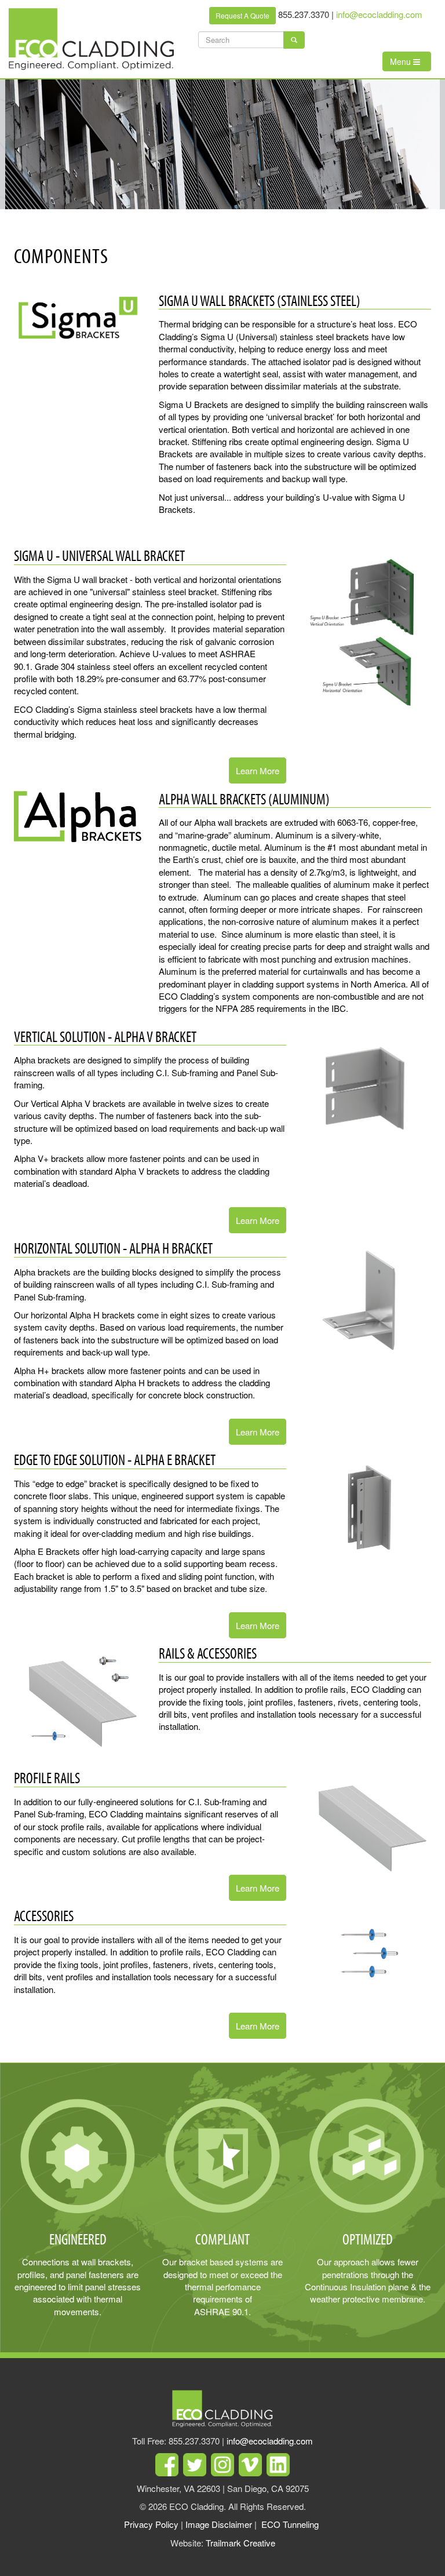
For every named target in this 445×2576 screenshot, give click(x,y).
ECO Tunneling (290, 2524)
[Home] (96, 39)
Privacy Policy (151, 2524)
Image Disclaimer (219, 2524)
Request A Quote (242, 15)
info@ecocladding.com (379, 14)
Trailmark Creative (240, 2543)
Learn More (258, 770)
